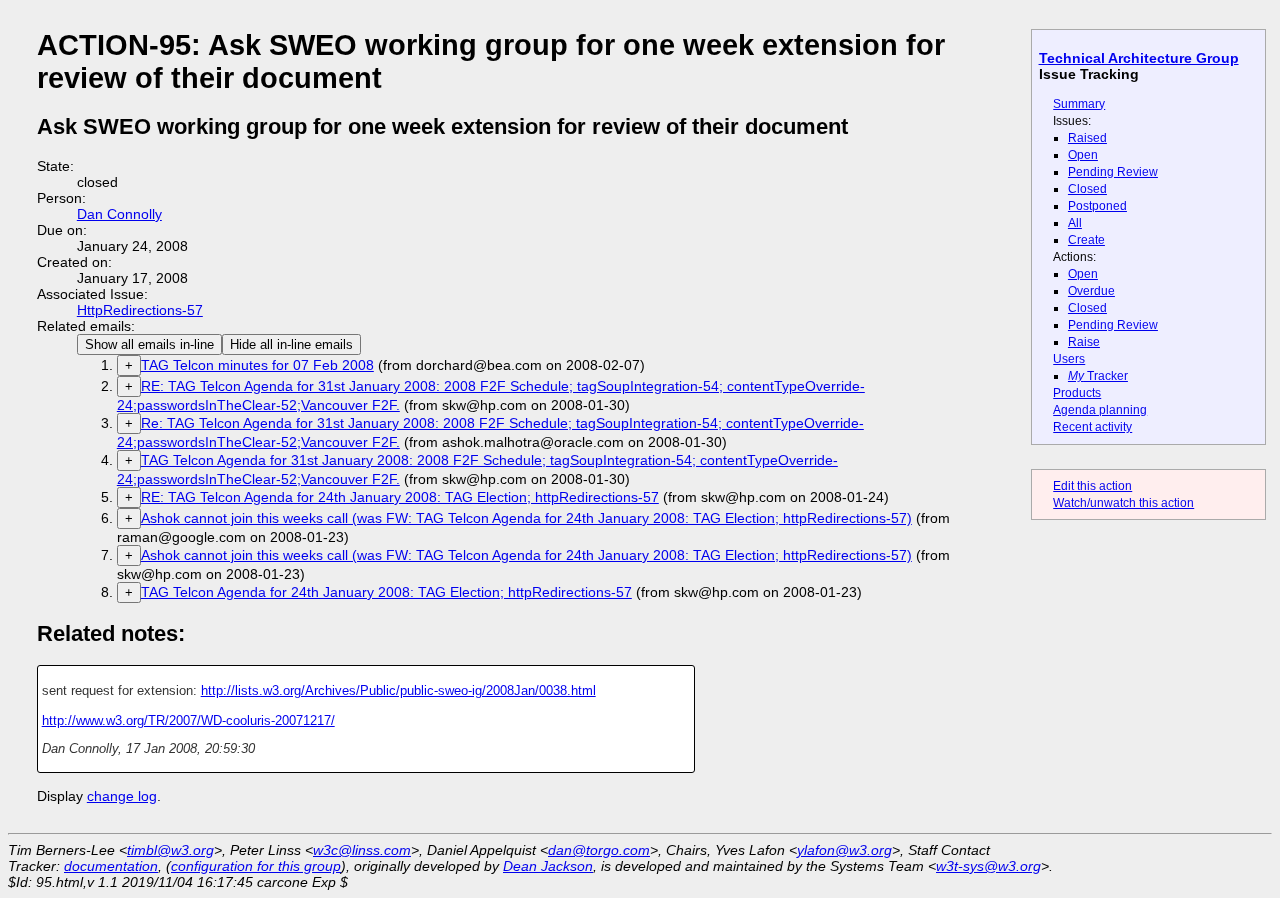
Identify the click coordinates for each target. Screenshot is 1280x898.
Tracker (1098, 376)
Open (1083, 155)
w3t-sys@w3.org (988, 866)
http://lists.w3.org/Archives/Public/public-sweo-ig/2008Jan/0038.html (398, 690)
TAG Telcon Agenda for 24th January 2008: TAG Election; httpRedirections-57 (386, 592)
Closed (1087, 189)
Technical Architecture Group (1139, 58)
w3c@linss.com (362, 850)
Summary (1079, 104)
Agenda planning (1100, 410)
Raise (1084, 342)
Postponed (1097, 206)
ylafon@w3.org (844, 850)
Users (1069, 359)
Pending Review (1113, 172)
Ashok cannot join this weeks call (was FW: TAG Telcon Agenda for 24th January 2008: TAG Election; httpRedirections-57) (526, 518)
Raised (1087, 138)
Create (1086, 240)
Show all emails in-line (149, 344)
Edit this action (1092, 486)
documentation (111, 866)
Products (1077, 393)
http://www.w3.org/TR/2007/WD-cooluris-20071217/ (188, 720)
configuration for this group (256, 866)
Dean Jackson (548, 866)
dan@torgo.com (599, 850)
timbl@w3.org (170, 850)
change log (122, 796)
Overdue (1091, 291)
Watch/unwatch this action (1123, 503)
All (1075, 223)
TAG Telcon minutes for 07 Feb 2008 (257, 365)
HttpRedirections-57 (140, 310)
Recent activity (1092, 427)
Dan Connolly (119, 214)
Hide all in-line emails (291, 344)
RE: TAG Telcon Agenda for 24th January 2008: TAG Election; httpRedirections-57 (400, 497)
